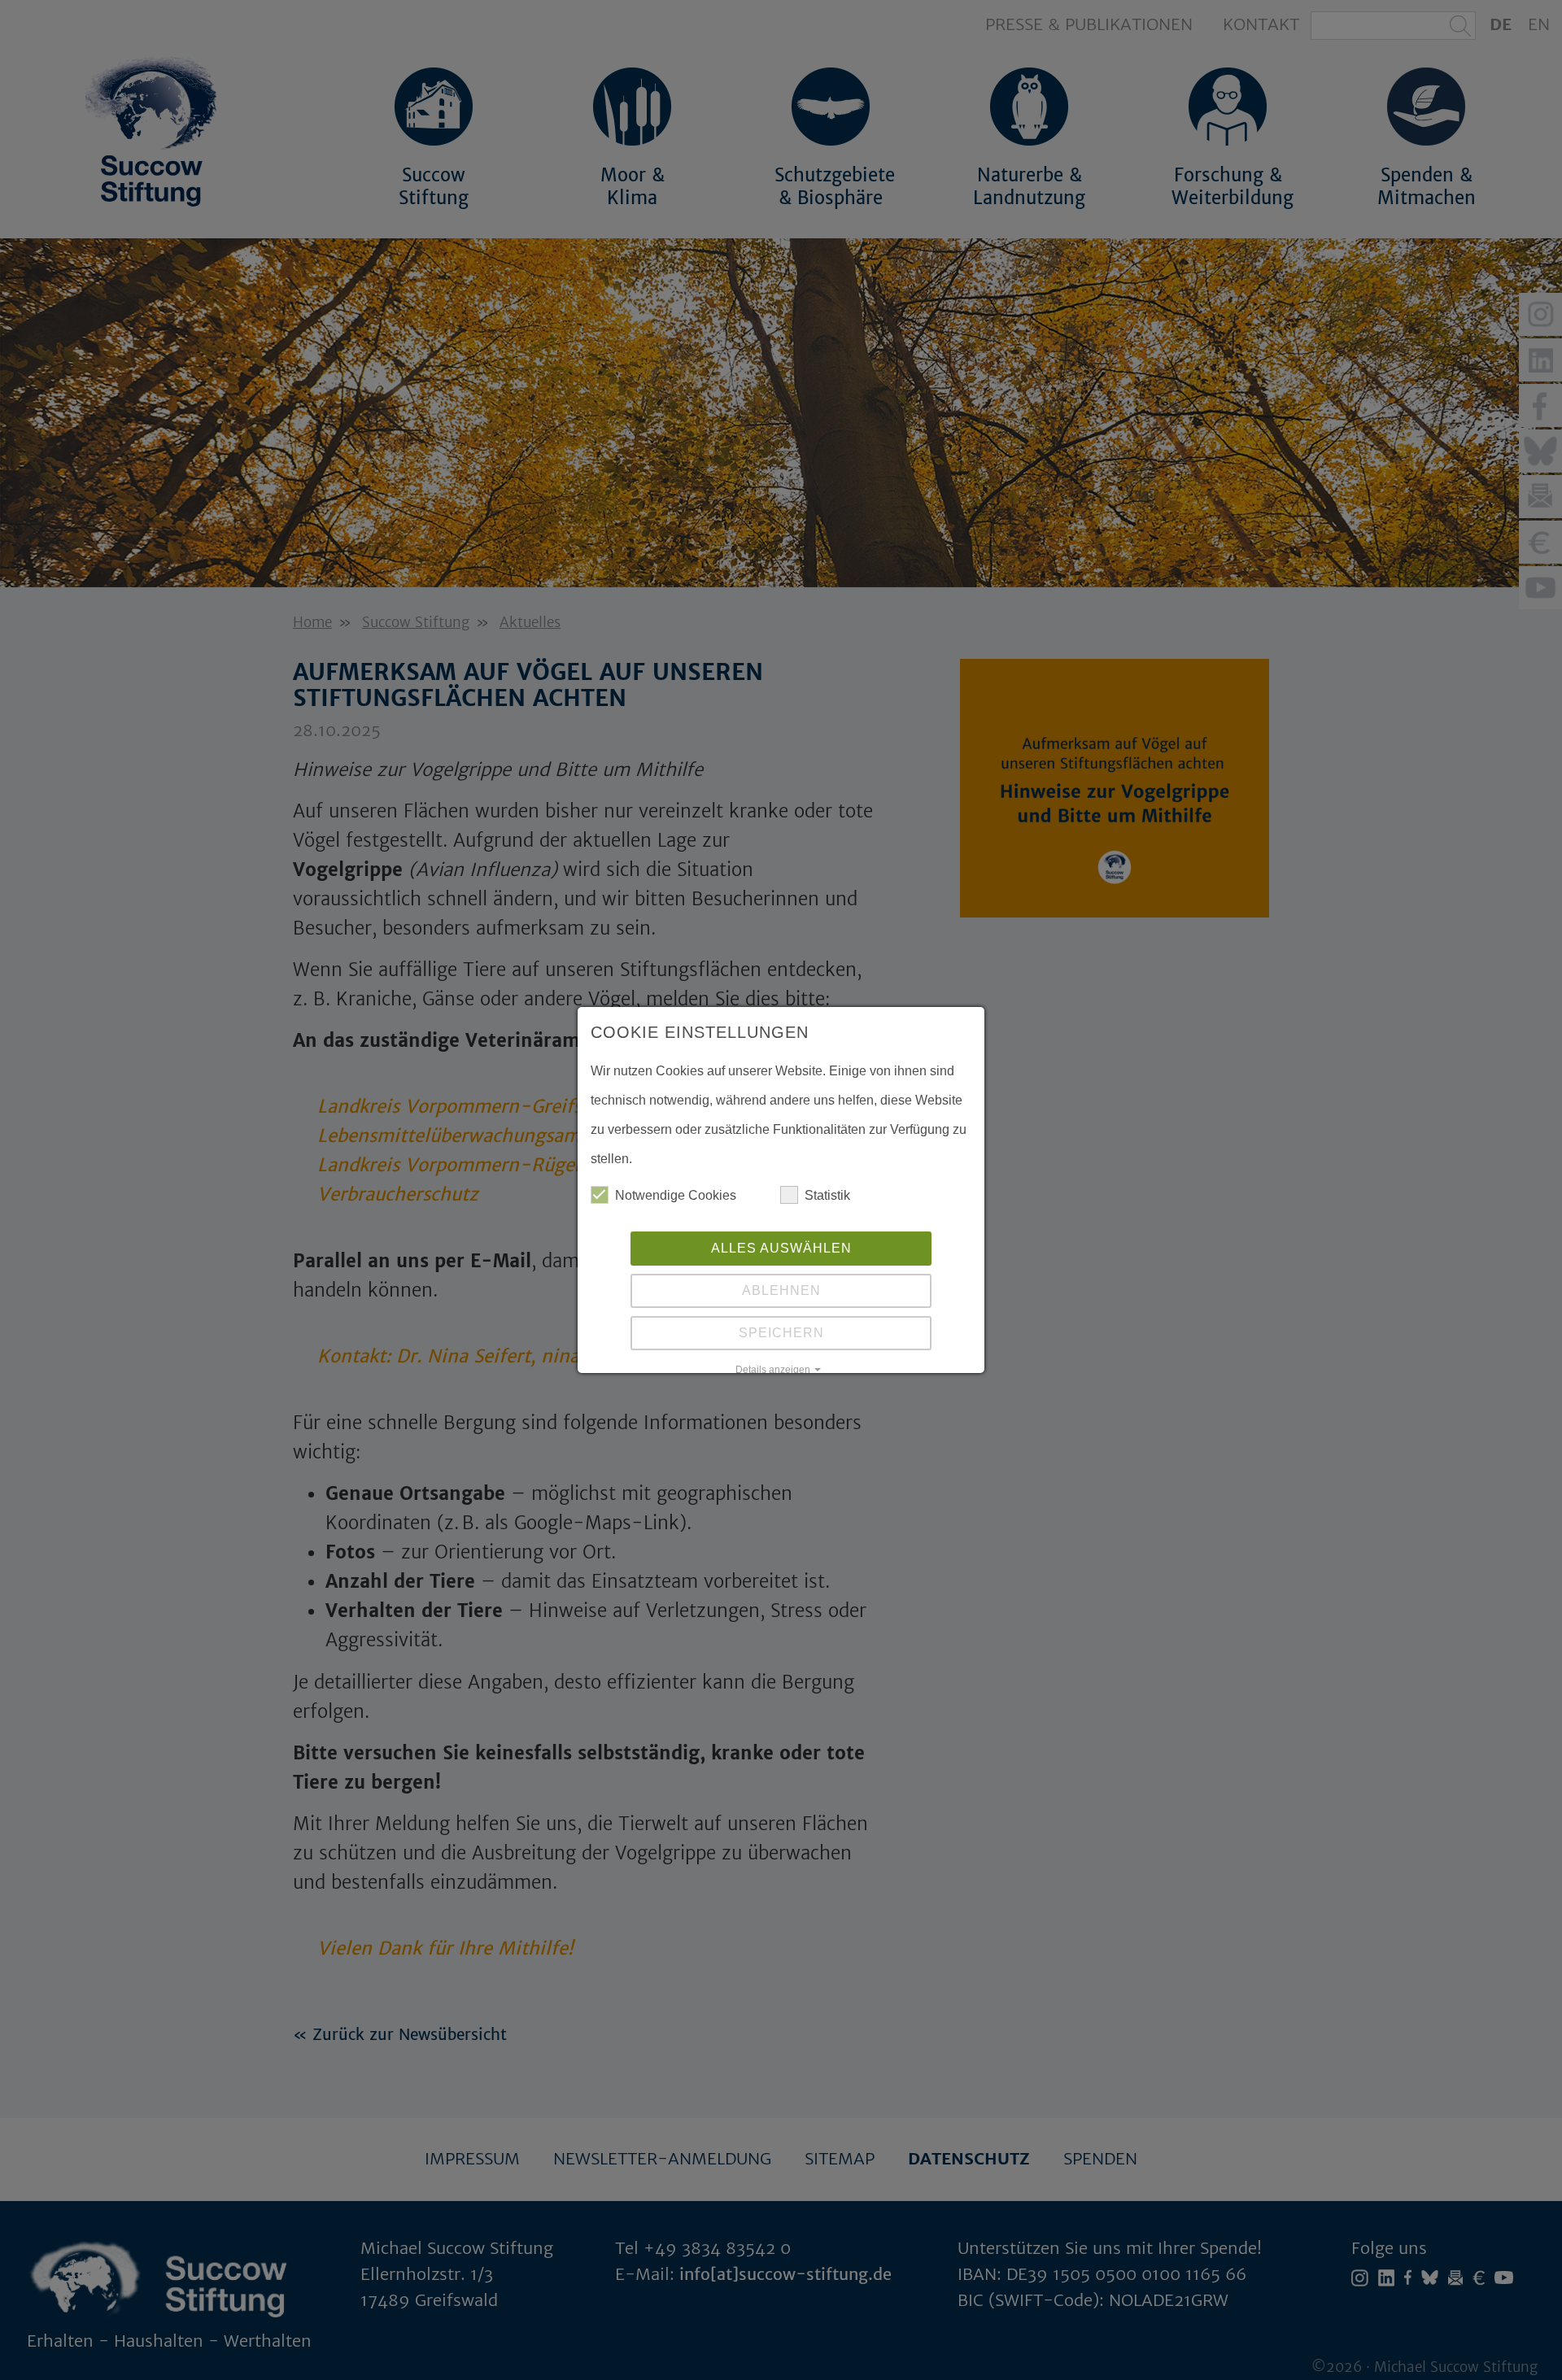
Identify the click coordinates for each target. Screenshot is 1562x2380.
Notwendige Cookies (676, 1195)
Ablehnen (781, 1290)
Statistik (827, 1195)
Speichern (781, 1333)
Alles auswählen (781, 1248)
